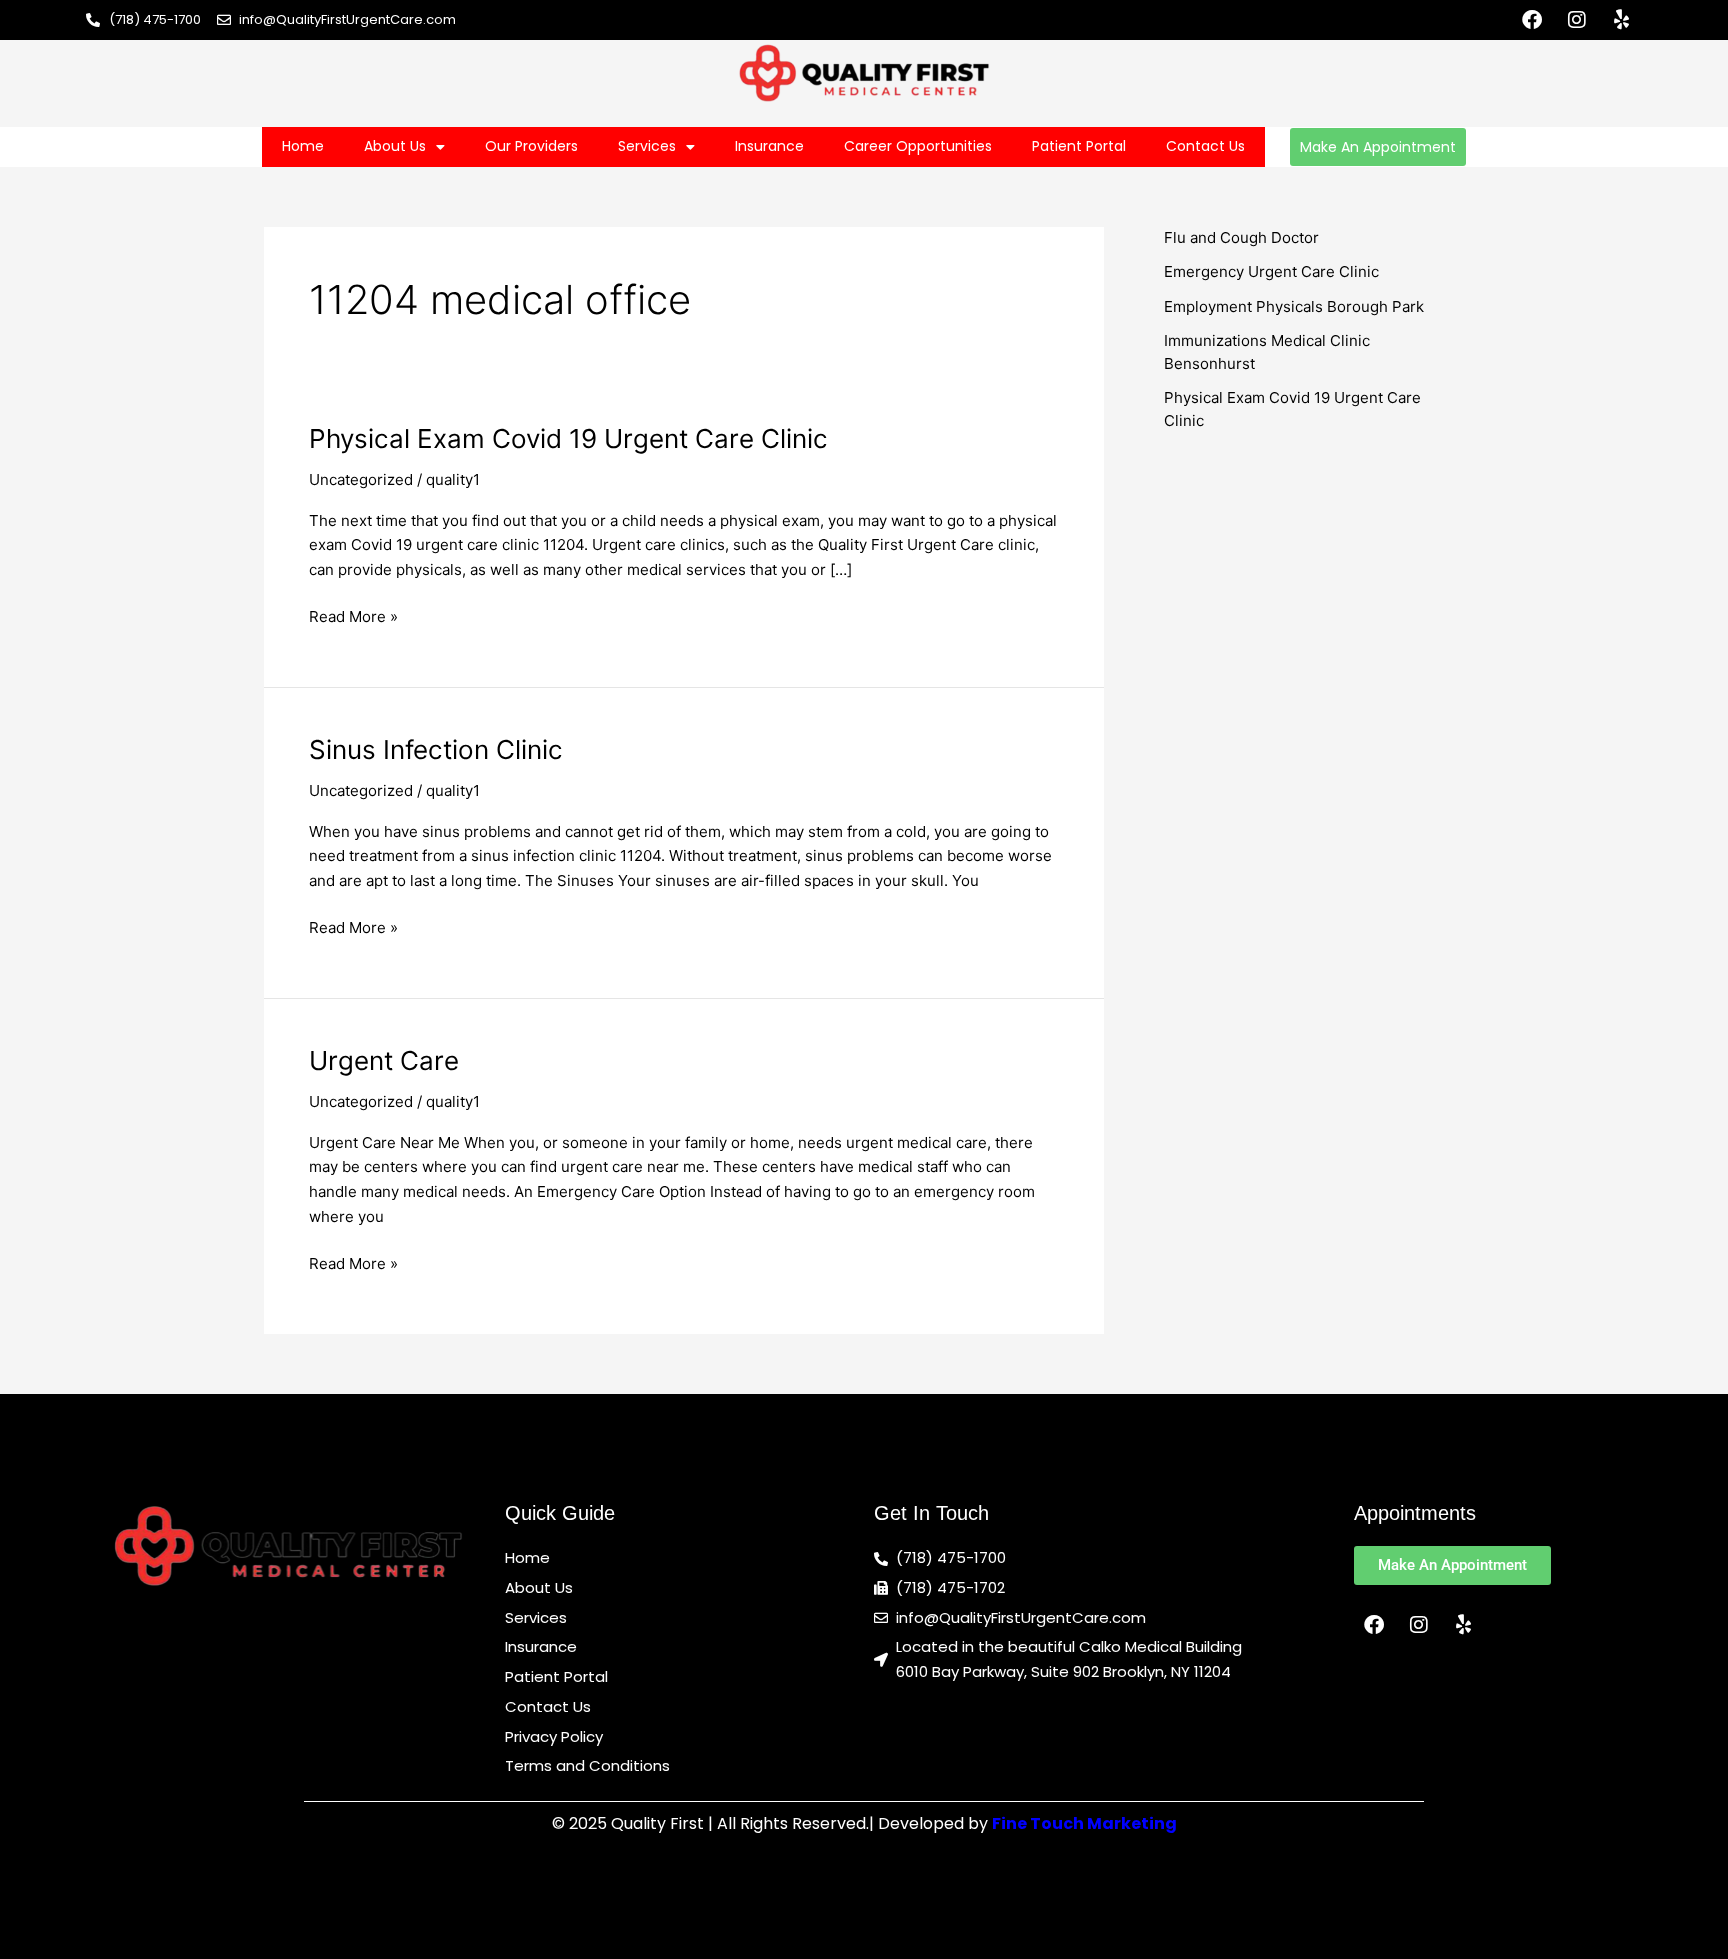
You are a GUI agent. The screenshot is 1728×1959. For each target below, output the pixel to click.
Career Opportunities (918, 146)
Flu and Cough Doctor (1241, 237)
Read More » (353, 615)
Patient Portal (1079, 146)
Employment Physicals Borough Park (1294, 306)
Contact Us (1205, 146)
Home (303, 146)
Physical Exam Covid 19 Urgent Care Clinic (568, 438)
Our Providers (531, 146)
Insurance (769, 146)
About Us (395, 146)
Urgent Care (384, 1060)
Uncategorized (361, 479)
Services (647, 146)
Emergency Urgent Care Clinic (1271, 271)
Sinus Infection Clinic (436, 749)
